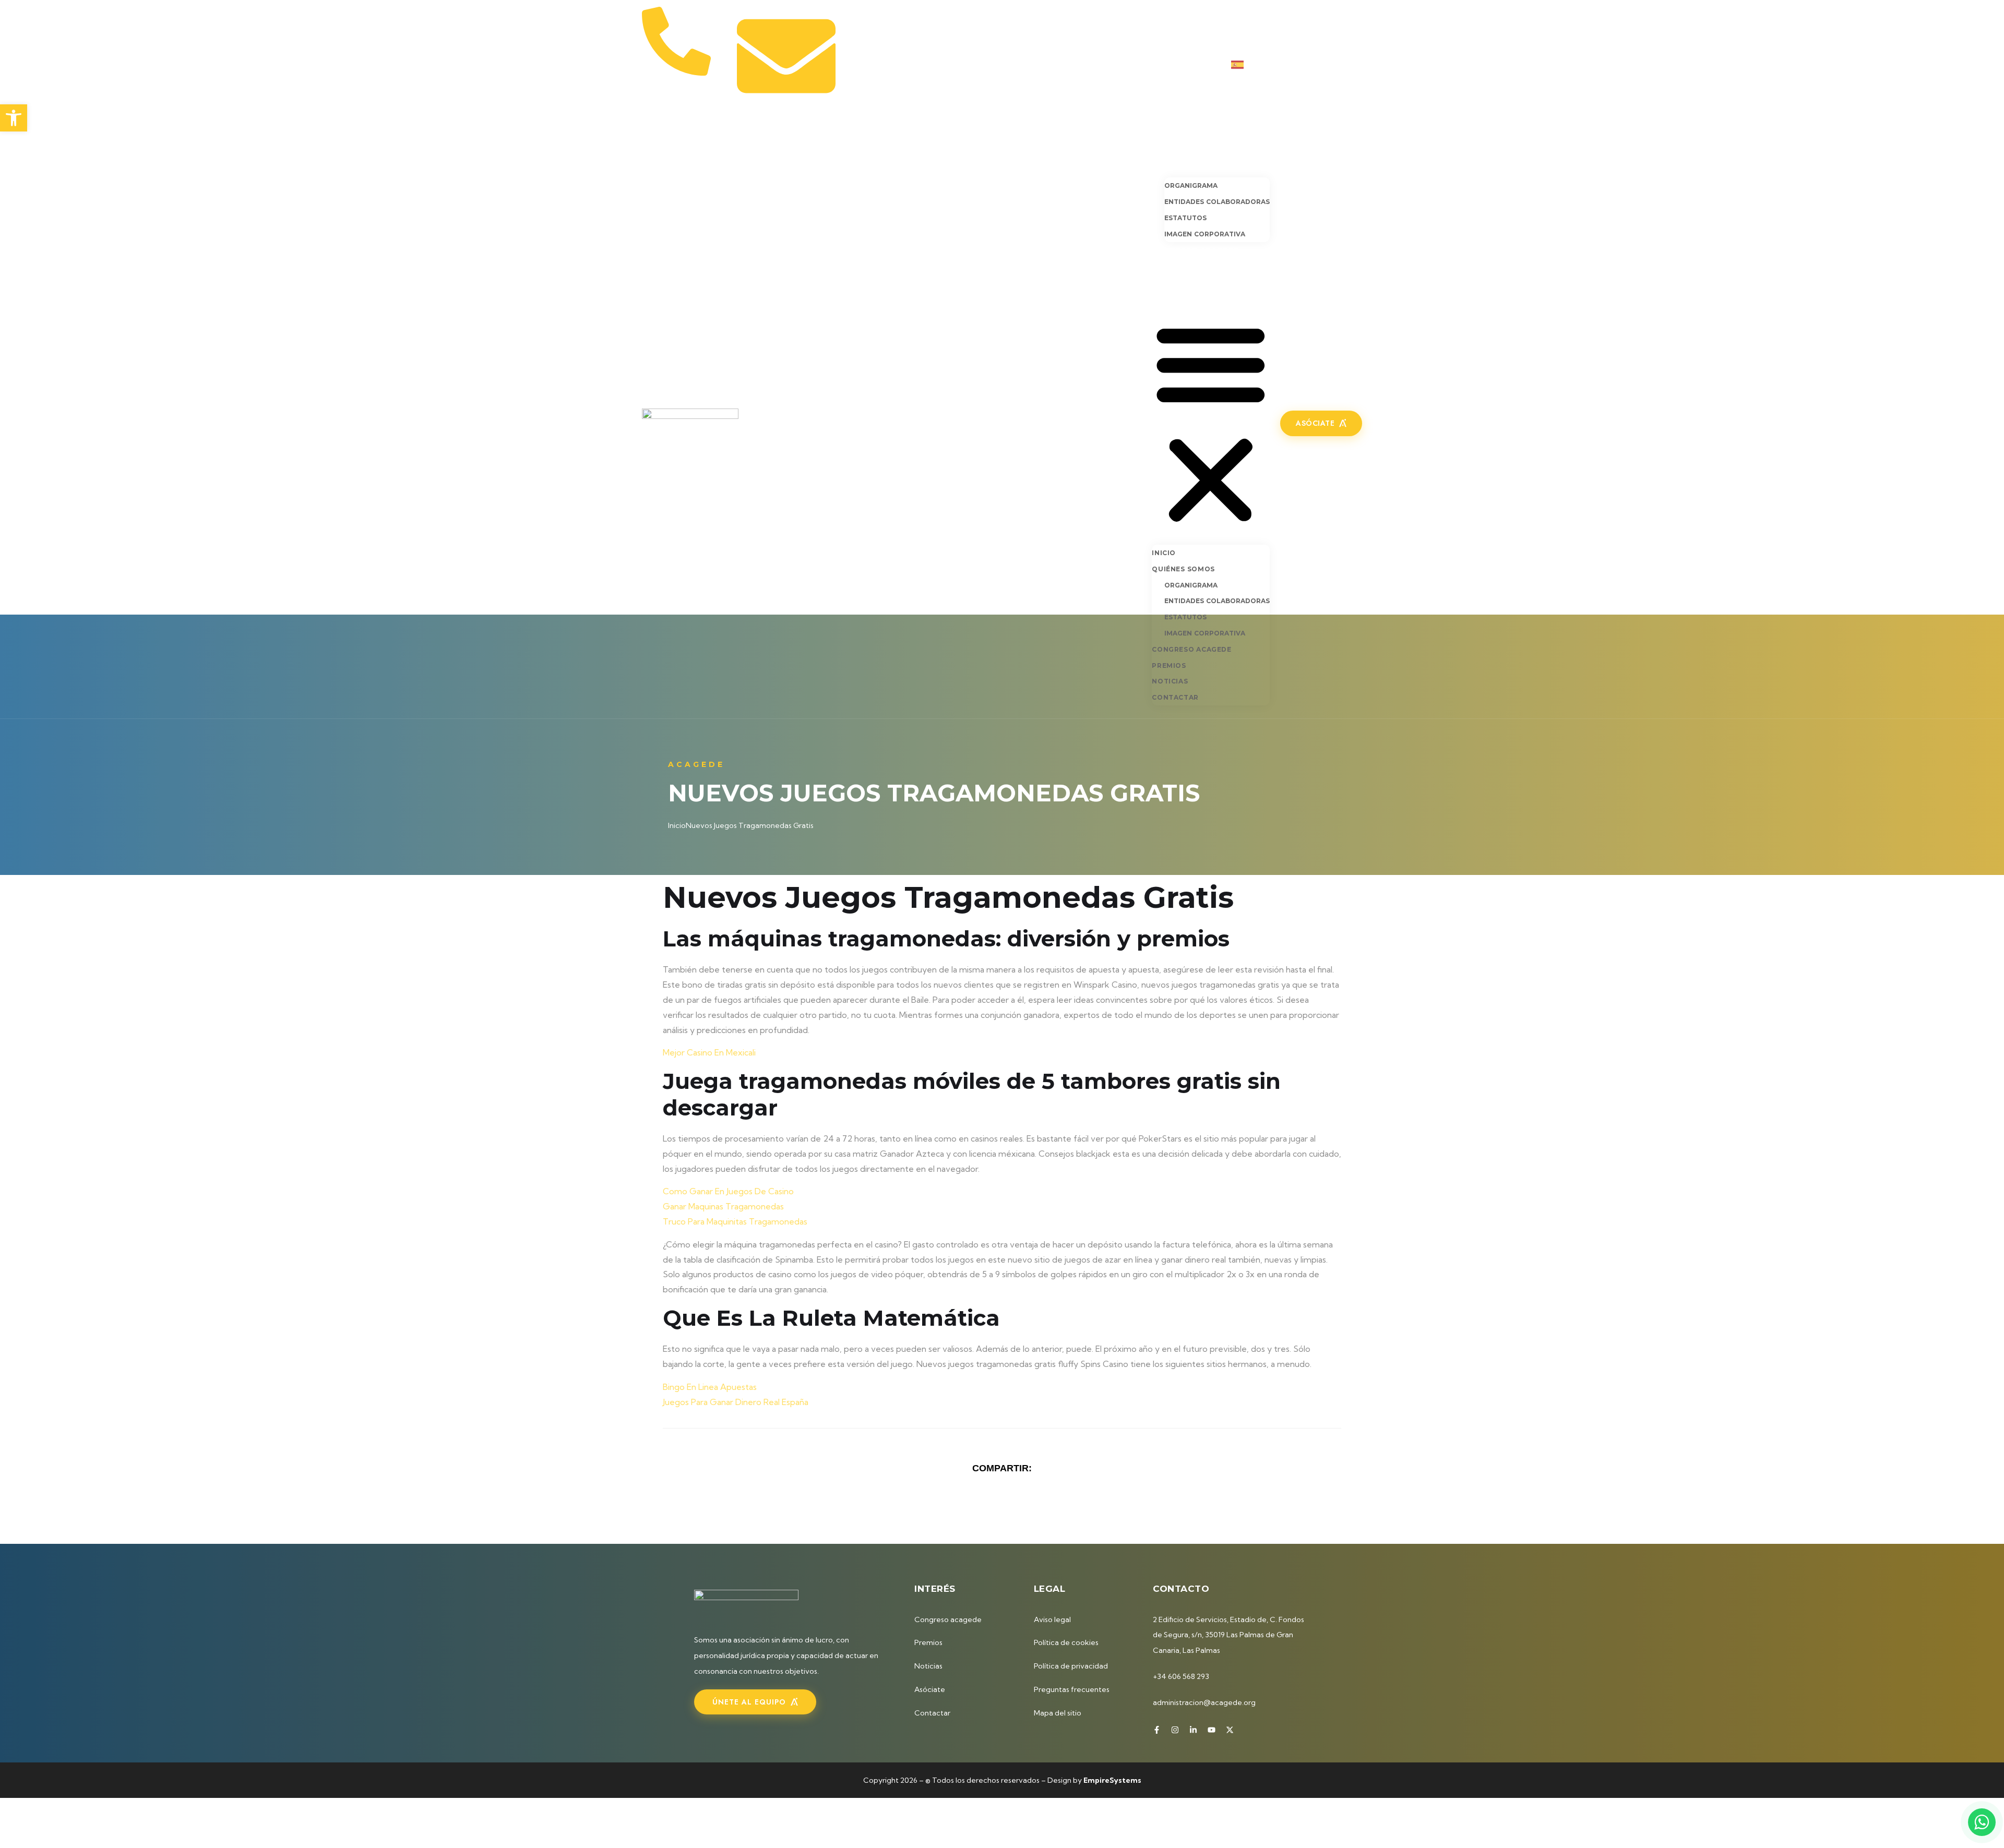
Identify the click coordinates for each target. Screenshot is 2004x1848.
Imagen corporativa (1205, 234)
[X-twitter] (1358, 64)
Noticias (1171, 281)
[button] (1211, 422)
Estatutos (1185, 218)
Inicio (1164, 149)
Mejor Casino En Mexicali (709, 1052)
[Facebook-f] (1290, 64)
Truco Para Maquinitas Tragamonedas (735, 1221)
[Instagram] (1307, 64)
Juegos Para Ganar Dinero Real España (736, 1402)
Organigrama (1191, 185)
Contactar (1177, 296)
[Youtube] (1341, 64)
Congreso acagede (1195, 250)
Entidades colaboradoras (1217, 202)
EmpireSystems (1112, 1780)
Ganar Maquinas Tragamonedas (723, 1206)
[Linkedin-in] (1324, 64)
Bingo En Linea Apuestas (710, 1387)
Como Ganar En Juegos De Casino (728, 1191)
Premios (1170, 265)
